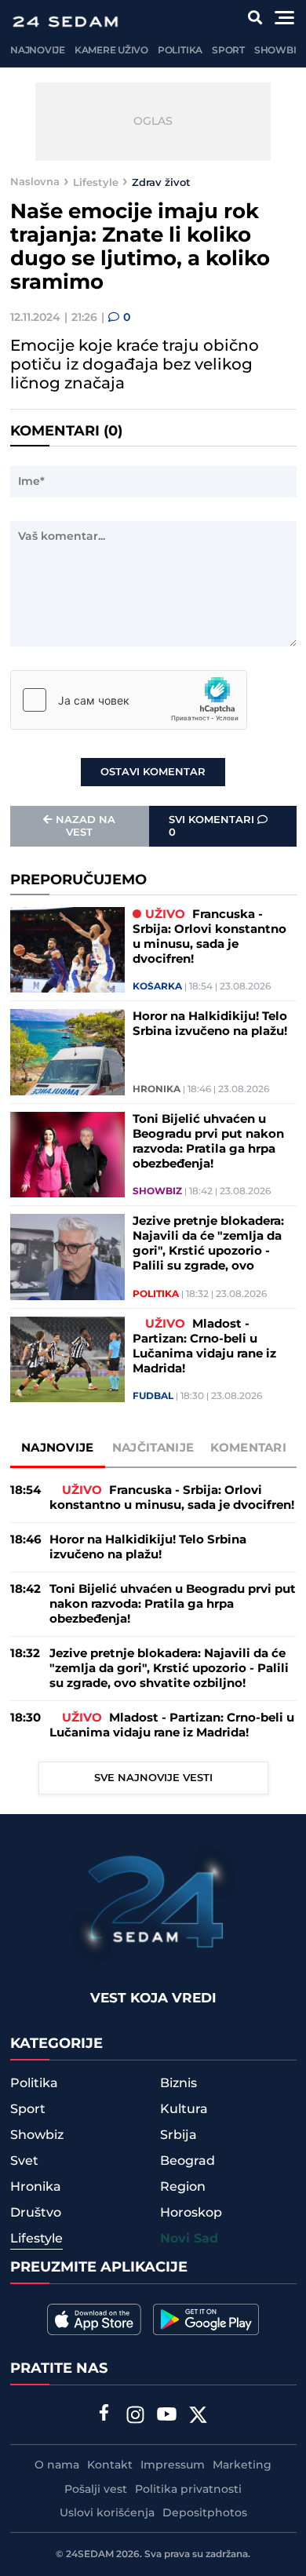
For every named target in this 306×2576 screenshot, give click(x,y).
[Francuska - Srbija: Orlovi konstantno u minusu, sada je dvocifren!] (67, 950)
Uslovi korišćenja (107, 2513)
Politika (180, 51)
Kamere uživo (111, 51)
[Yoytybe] (167, 2417)
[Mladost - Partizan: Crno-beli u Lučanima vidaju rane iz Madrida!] (67, 1360)
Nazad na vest (86, 826)
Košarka (157, 987)
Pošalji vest (96, 2490)
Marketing (242, 2465)
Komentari (248, 1448)
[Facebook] (104, 2414)
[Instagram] (136, 2417)
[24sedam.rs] (65, 22)
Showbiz (278, 51)
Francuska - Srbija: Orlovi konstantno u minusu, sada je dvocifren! (209, 937)
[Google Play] (206, 2319)
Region (183, 2187)
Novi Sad (189, 2239)
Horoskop (191, 2213)
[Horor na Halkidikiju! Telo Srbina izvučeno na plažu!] (67, 1052)
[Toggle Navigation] (284, 18)
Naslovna (35, 182)
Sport (228, 51)
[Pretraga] (255, 18)
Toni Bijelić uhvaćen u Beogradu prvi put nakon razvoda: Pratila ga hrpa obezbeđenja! (208, 1142)
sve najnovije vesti (153, 1778)
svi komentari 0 (213, 826)
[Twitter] (199, 2417)
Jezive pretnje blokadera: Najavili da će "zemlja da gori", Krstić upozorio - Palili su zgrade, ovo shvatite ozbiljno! (208, 1244)
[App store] (94, 2319)
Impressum (173, 2465)
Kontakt (110, 2465)
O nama (57, 2465)
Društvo (36, 2213)
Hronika (157, 1090)
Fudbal (153, 1397)
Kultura (184, 2109)
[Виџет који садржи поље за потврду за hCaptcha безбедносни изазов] (129, 700)
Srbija (178, 2135)
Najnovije (38, 51)
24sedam (90, 2554)
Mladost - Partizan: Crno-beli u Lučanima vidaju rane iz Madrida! (204, 1346)
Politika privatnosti (188, 2490)
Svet (24, 2161)
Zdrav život (161, 182)
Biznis (178, 2083)
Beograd (188, 2161)
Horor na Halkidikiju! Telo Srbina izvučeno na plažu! (210, 1024)
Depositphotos (205, 2513)
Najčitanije (153, 1448)
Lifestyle (96, 182)
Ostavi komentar (153, 772)
